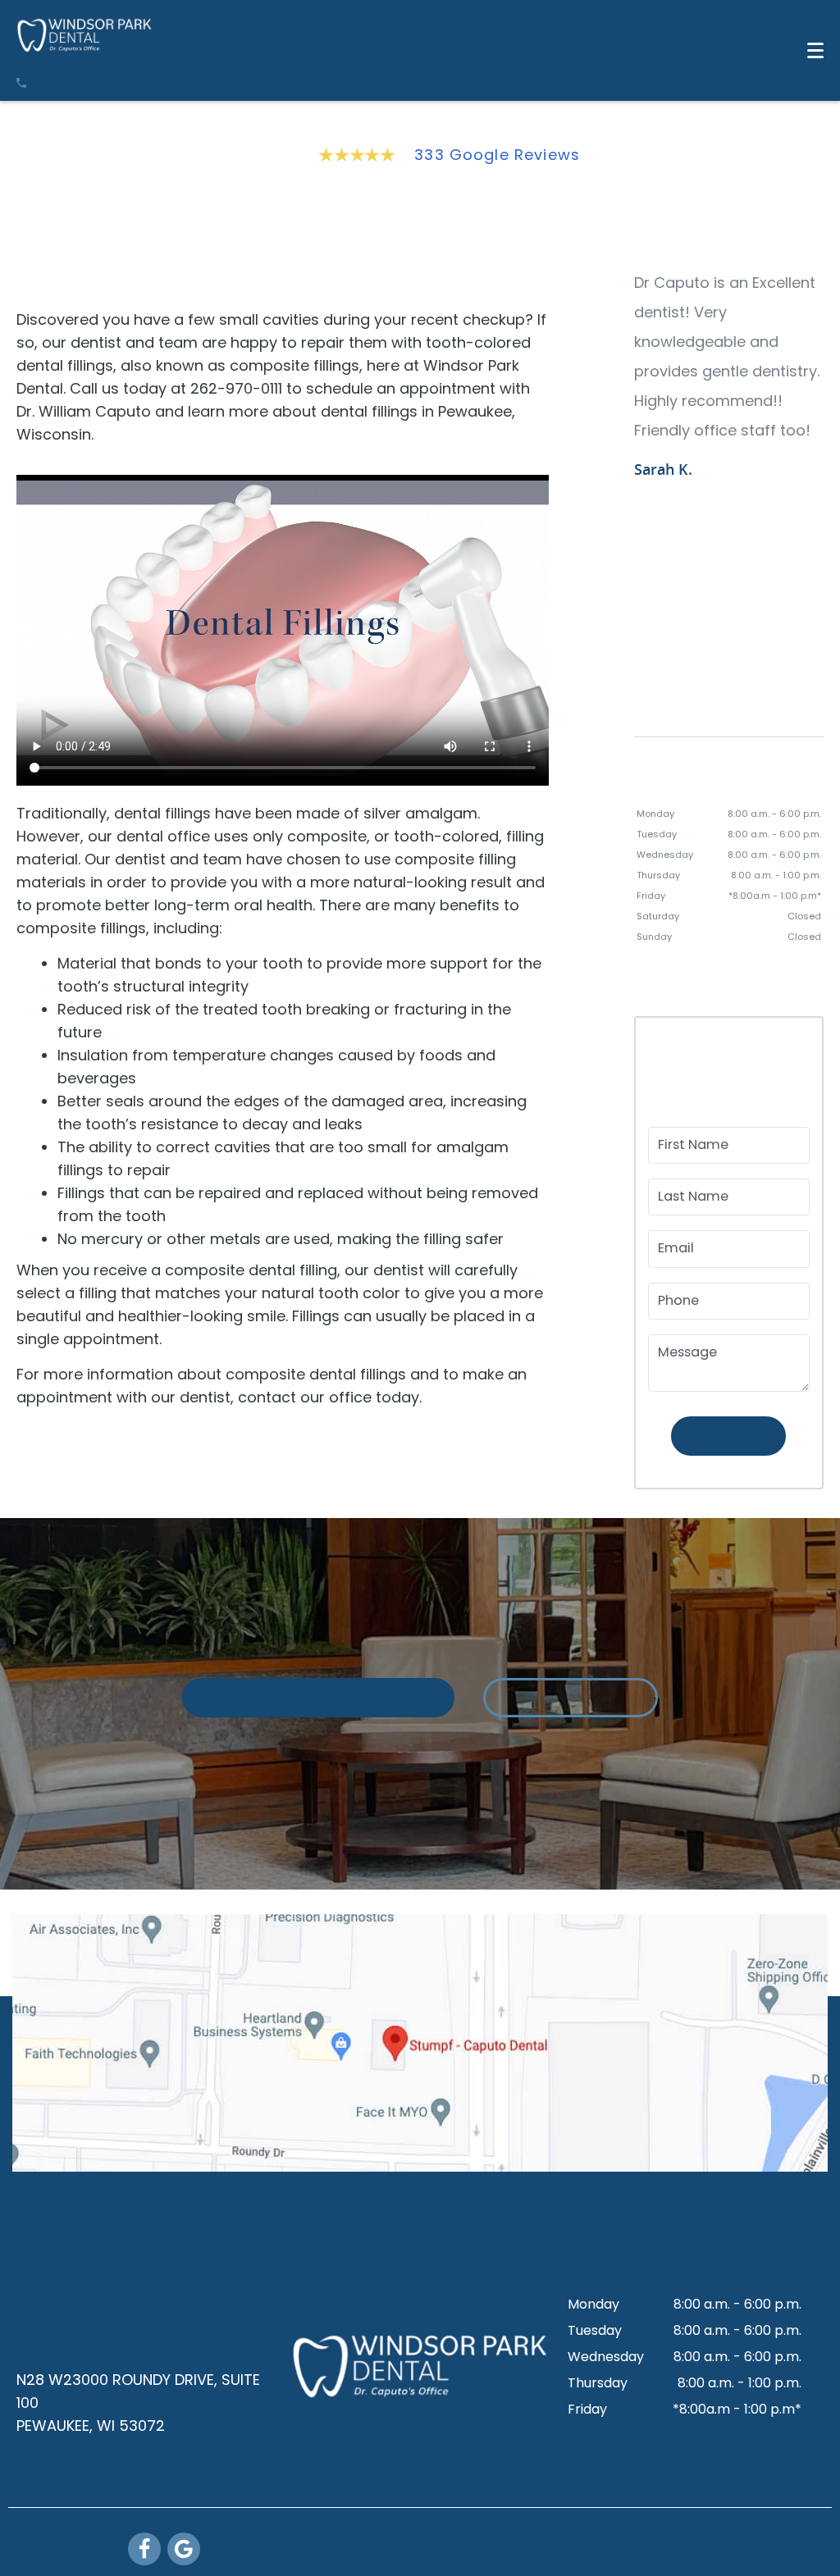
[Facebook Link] (147, 2549)
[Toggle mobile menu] (815, 50)
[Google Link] (186, 2549)
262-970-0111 (91, 2339)
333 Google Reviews (497, 155)
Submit (729, 1464)
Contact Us (571, 1758)
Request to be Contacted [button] (318, 1758)
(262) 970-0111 (93, 84)
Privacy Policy (698, 2560)
